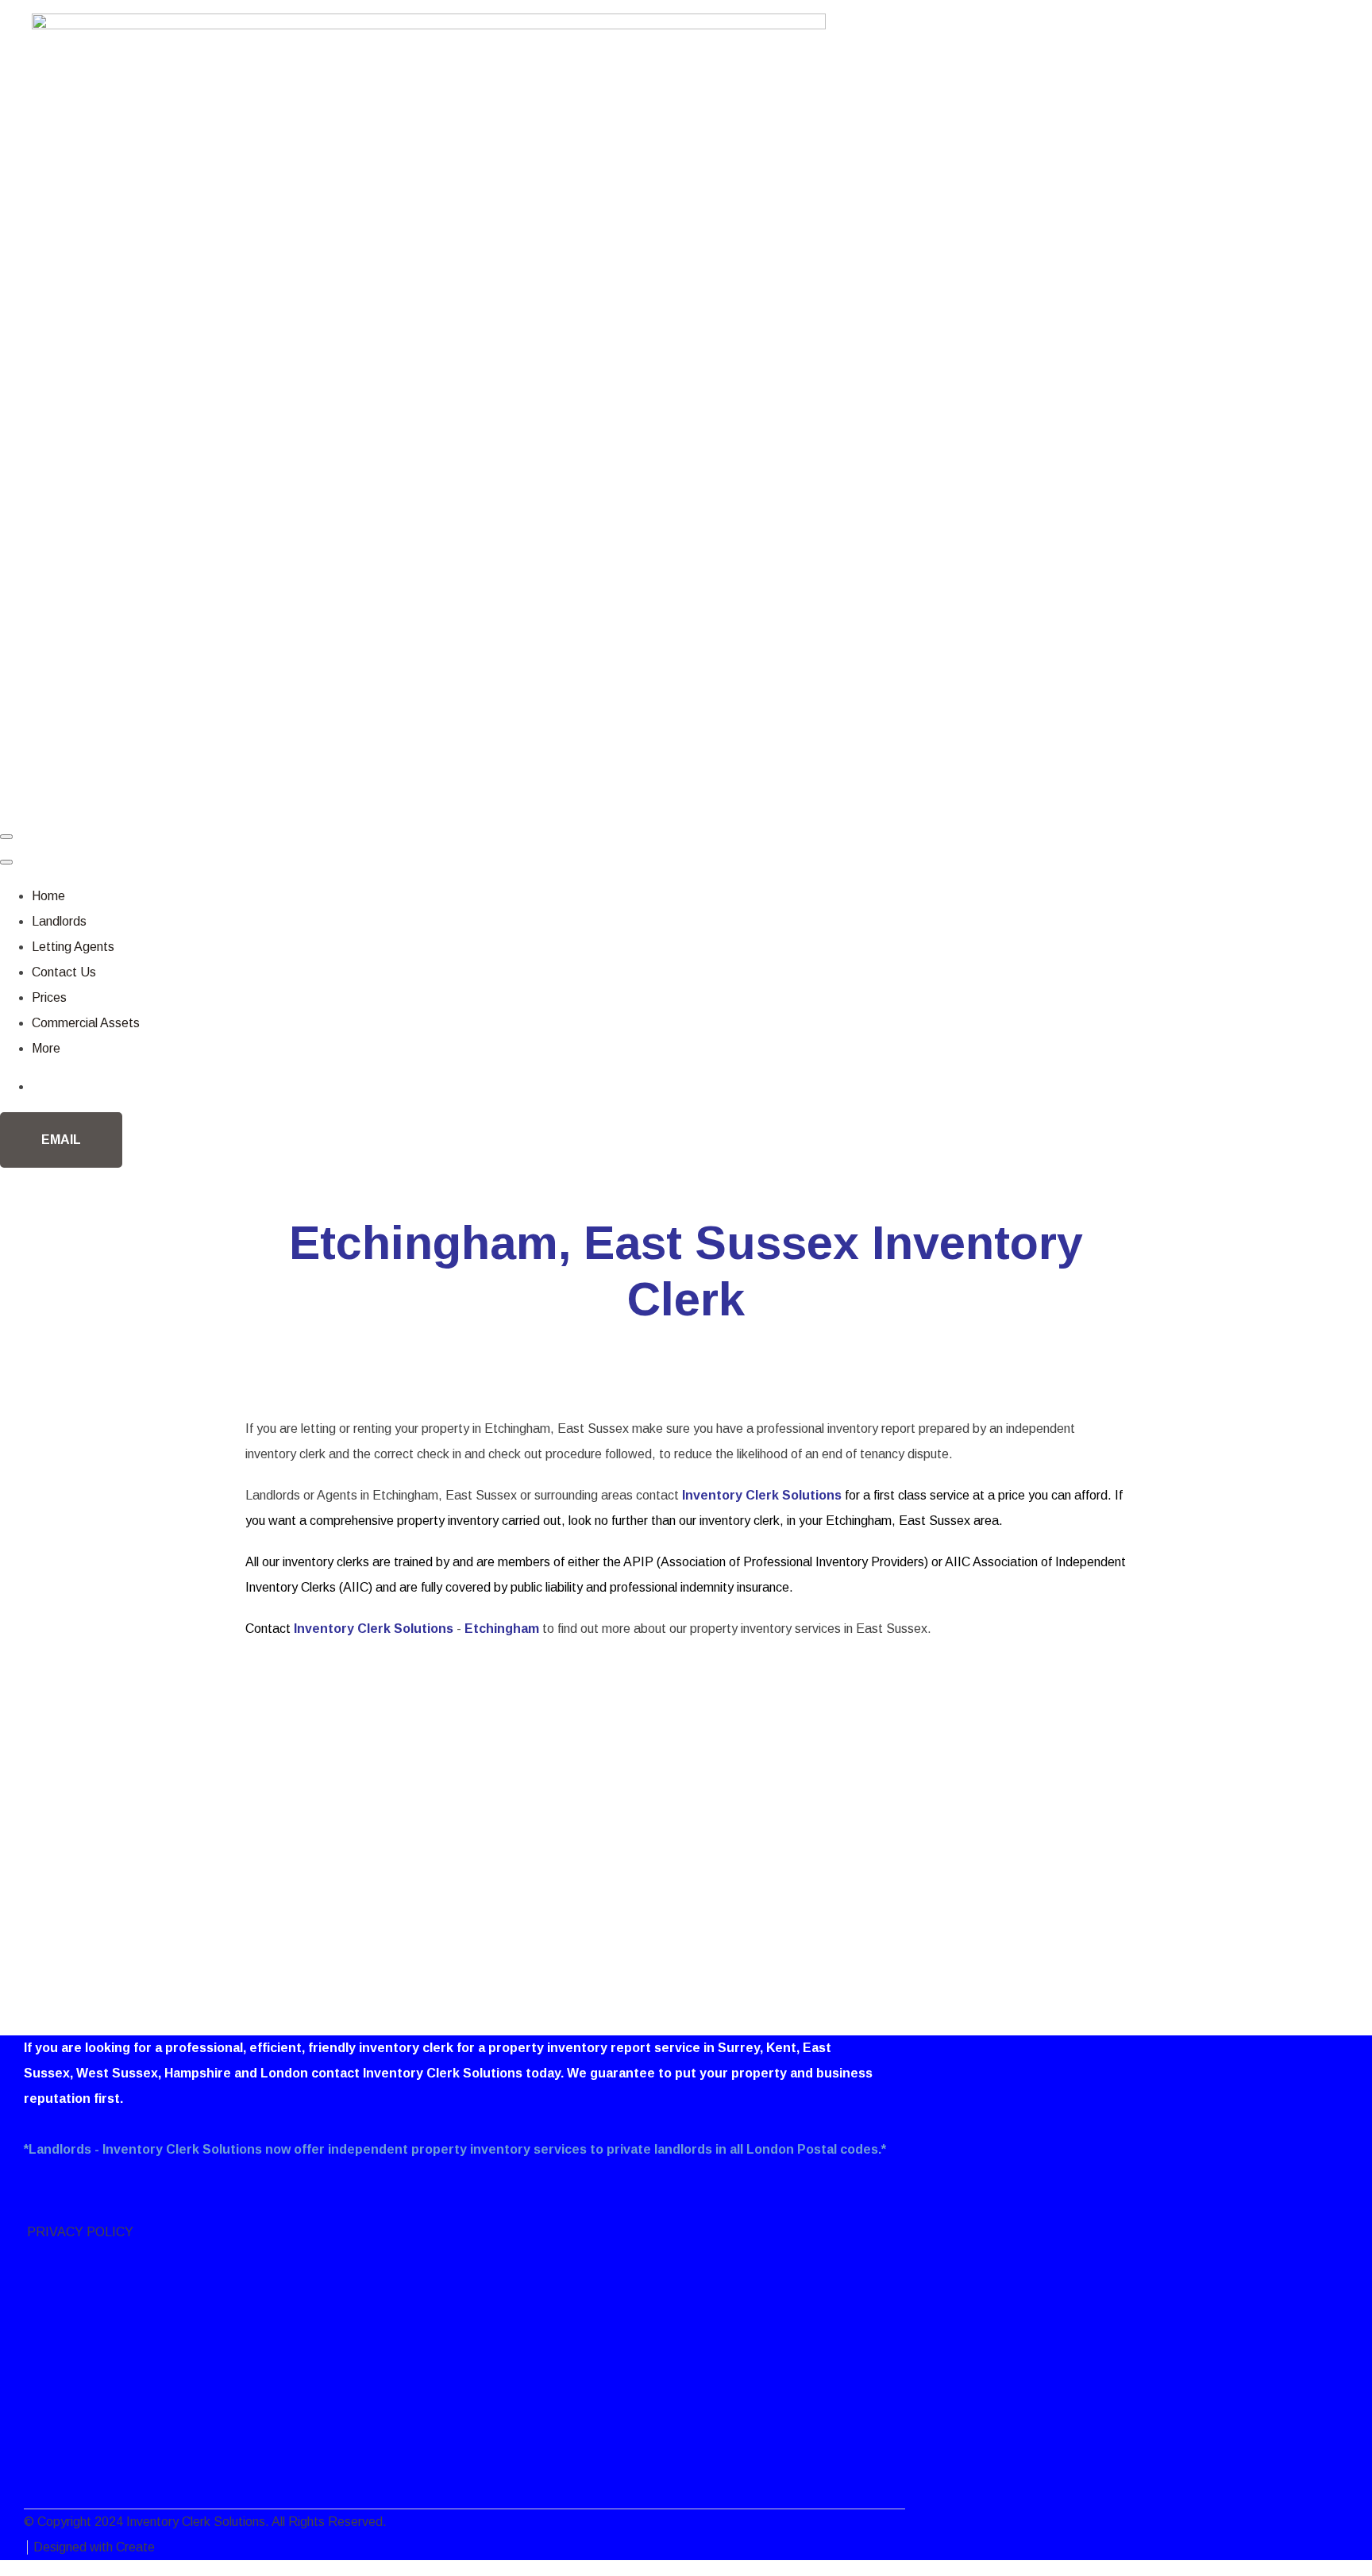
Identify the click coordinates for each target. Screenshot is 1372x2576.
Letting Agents (73, 947)
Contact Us (64, 972)
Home (48, 896)
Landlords (59, 921)
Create (135, 2547)
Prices (49, 997)
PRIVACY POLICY (79, 2232)
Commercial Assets (86, 1023)
